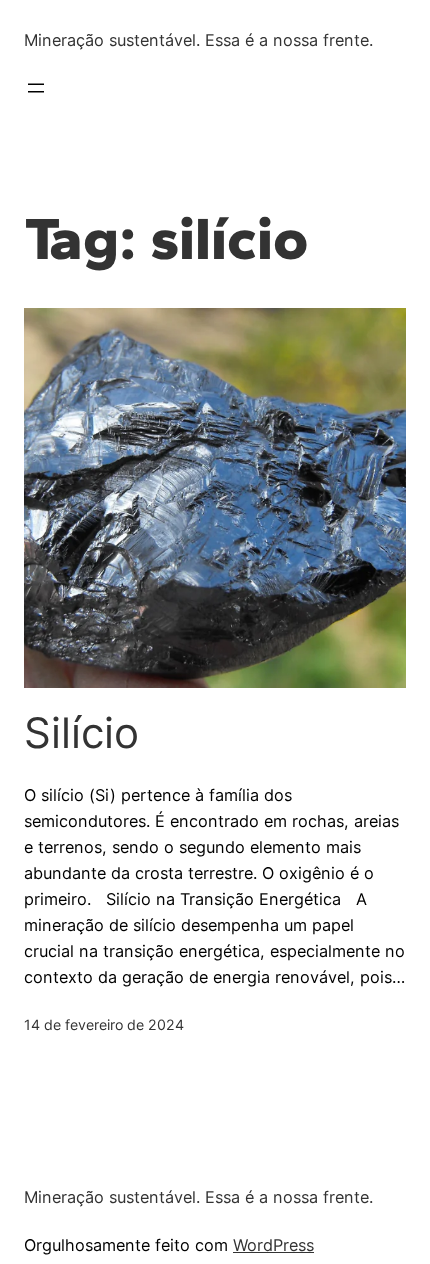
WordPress (273, 1245)
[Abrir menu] (36, 88)
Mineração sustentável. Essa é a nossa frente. (198, 40)
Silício (93, 733)
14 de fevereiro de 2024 (104, 1024)
